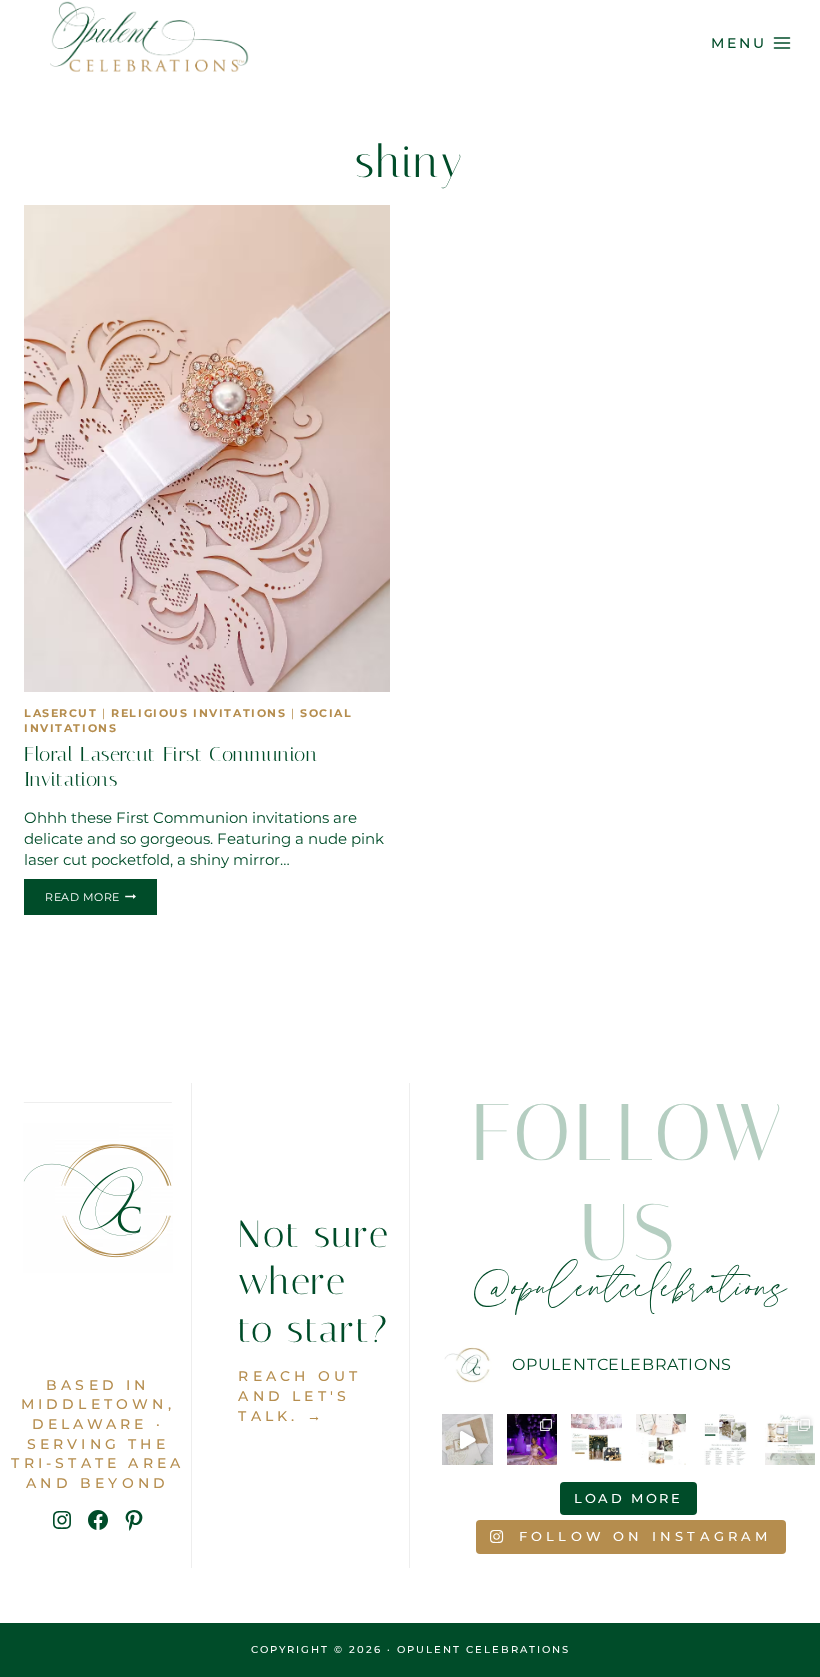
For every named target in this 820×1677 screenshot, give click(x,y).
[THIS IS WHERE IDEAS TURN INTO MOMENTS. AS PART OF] (661, 1439)
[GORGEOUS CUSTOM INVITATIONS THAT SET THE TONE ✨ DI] (467, 1439)
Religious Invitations (198, 713)
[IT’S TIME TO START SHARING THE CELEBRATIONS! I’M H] (532, 1439)
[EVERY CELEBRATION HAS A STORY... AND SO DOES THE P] (790, 1439)
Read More (101, 900)
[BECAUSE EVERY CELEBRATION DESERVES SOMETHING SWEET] (596, 1439)
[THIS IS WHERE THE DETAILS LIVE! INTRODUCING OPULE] (725, 1439)
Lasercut (61, 713)
